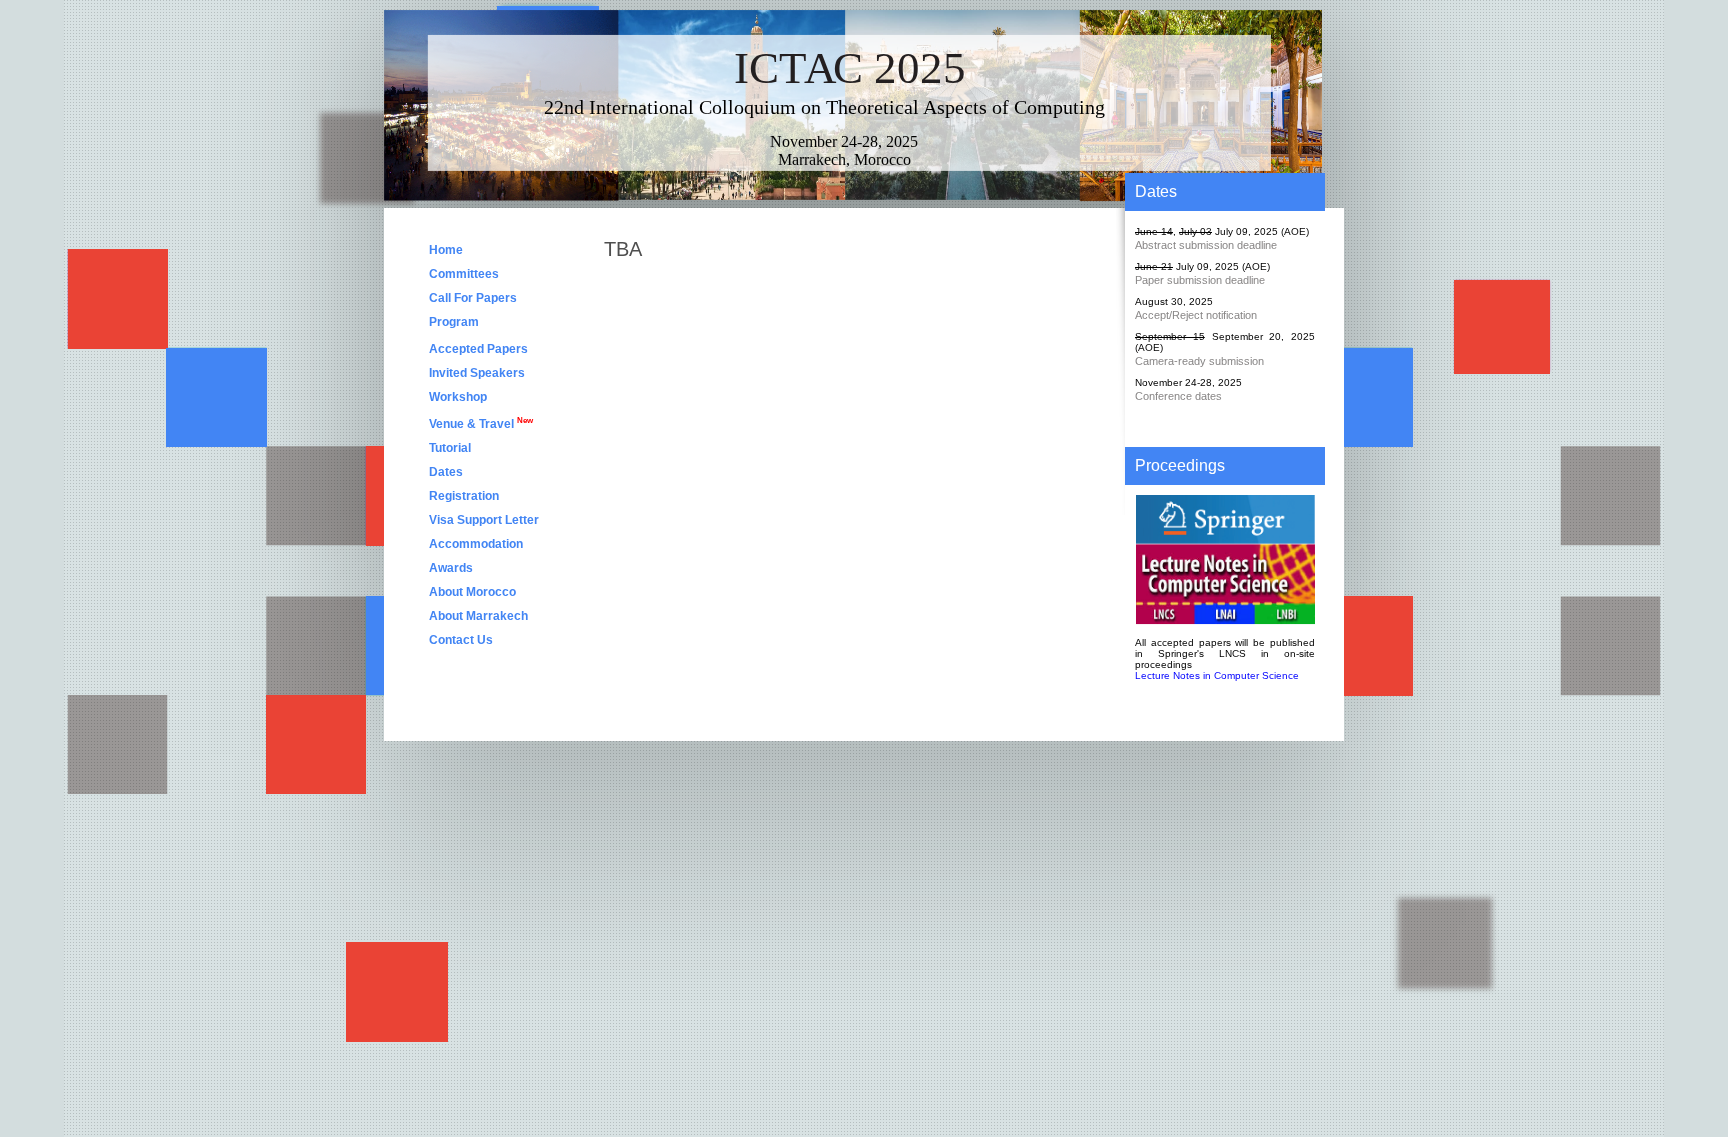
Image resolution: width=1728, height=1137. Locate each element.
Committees (464, 274)
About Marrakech (478, 616)
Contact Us (461, 640)
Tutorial (450, 448)
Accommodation (476, 544)
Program (454, 322)
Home (446, 250)
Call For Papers (473, 298)
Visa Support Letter (484, 520)
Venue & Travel (481, 423)
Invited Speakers (477, 373)
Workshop (458, 397)
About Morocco (472, 592)
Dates (446, 472)
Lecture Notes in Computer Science (1217, 675)
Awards (451, 568)
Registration (465, 496)
